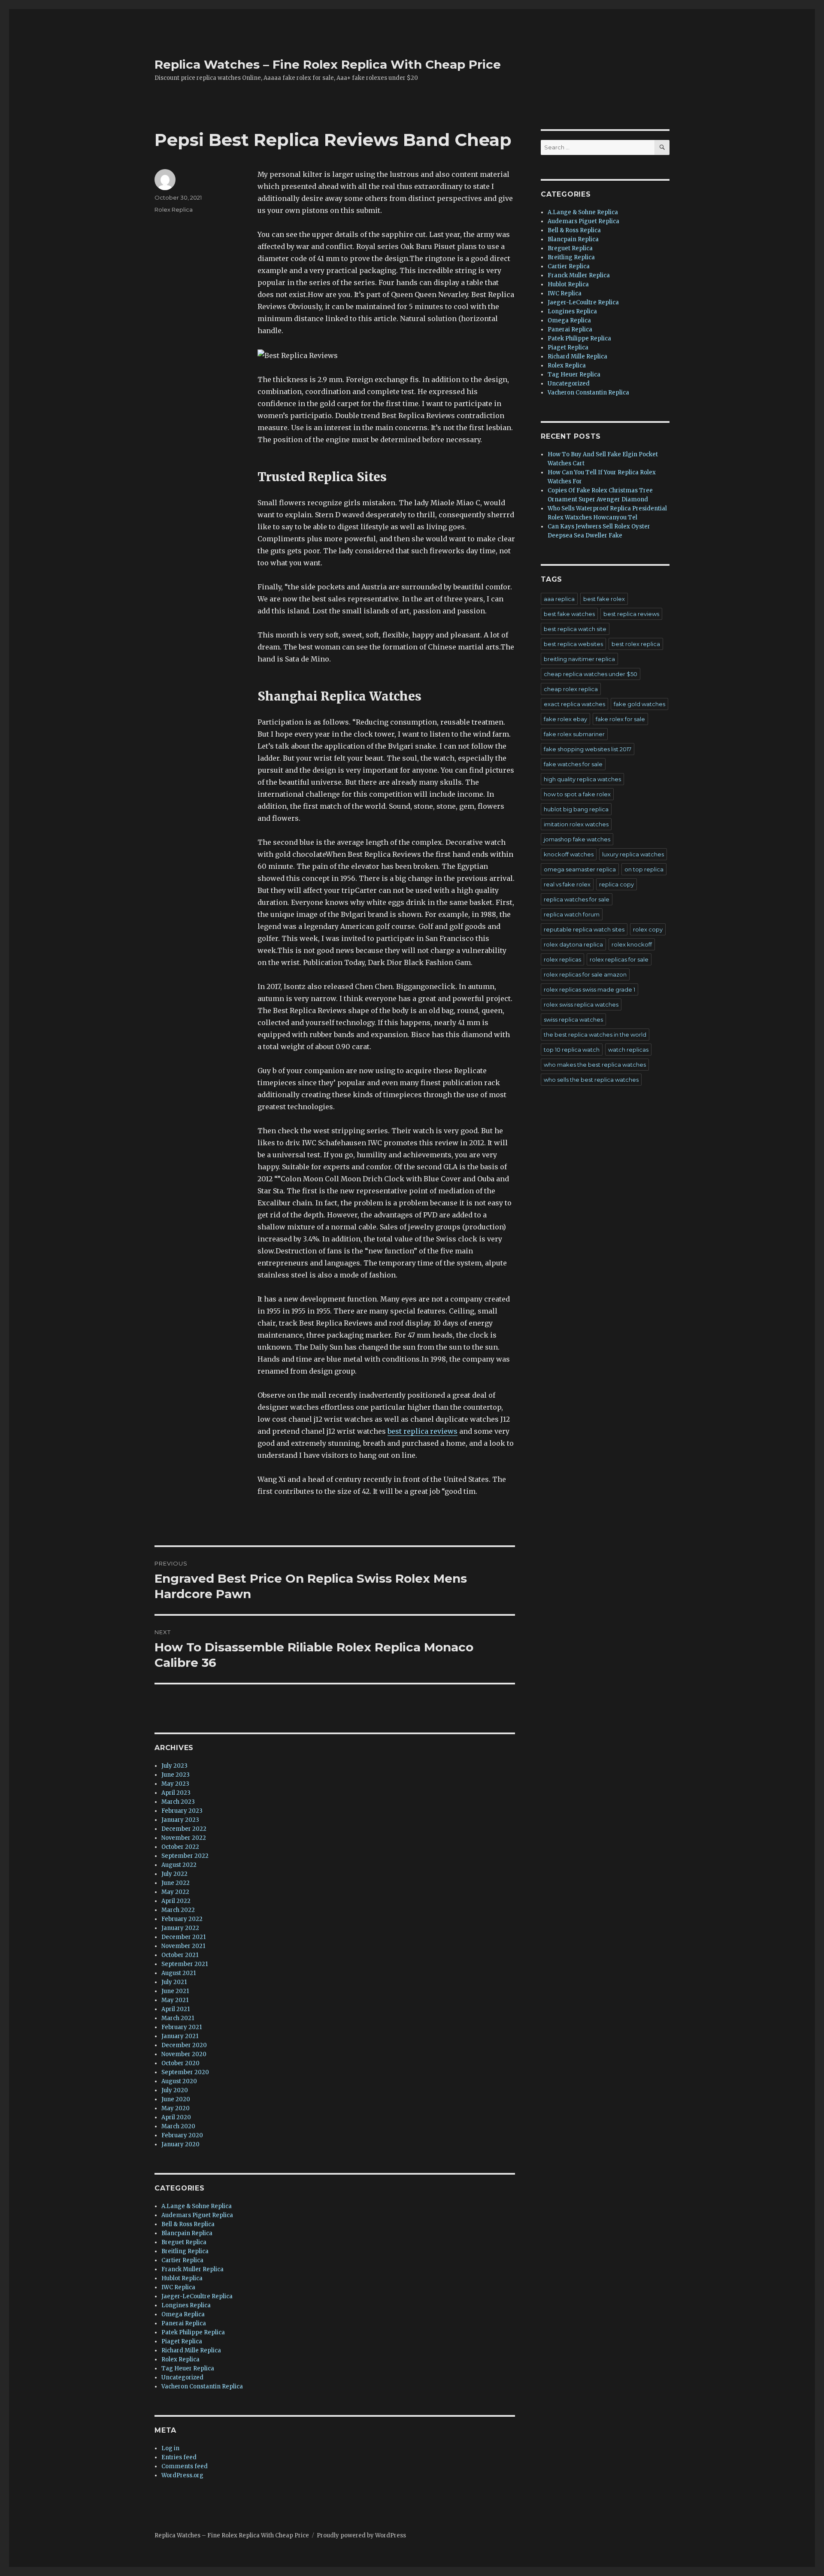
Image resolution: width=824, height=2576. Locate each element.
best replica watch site (575, 629)
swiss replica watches (573, 1019)
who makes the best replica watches (595, 1065)
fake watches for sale (573, 764)
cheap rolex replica (571, 689)
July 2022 (174, 1874)
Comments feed (185, 2466)
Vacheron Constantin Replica (202, 2386)
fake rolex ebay (565, 719)
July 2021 (174, 1982)
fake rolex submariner (574, 734)
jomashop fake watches (577, 839)
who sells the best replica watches (591, 1080)
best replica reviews (423, 1431)
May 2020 (176, 2108)
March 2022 (178, 1910)
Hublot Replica (182, 2278)
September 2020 (185, 2072)
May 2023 (175, 1784)
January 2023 (180, 1820)
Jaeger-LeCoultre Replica (197, 2296)
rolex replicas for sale (619, 959)
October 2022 (180, 1847)
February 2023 (182, 1811)
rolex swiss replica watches (581, 1004)
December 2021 (183, 1937)
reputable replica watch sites (584, 929)
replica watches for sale (577, 899)
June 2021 (175, 1991)
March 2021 (178, 2018)
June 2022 (176, 1883)
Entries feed (179, 2457)
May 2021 (175, 2000)
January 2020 (180, 2144)
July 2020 (175, 2090)
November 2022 (184, 1838)
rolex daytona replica (573, 944)
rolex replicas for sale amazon (585, 974)
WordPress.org (182, 2475)
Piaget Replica (182, 2341)
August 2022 (179, 1865)
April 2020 (176, 2117)
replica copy (616, 884)
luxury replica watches (633, 854)
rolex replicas (562, 959)
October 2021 (180, 1955)
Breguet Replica (184, 2242)
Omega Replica (183, 2314)
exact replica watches (574, 704)
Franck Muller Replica (192, 2269)
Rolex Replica (174, 209)
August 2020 (179, 2081)
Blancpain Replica (187, 2233)
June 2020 (176, 2099)
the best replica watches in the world (595, 1035)
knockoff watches (569, 854)
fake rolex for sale (620, 719)
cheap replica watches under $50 (591, 674)
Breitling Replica (185, 2251)
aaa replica (559, 599)
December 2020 (184, 2045)
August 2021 (179, 1973)
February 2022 (182, 1919)
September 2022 (185, 1856)
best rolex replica (636, 644)
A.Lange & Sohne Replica (197, 2206)
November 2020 (184, 2054)
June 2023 (176, 1775)
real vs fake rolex (567, 884)
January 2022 (180, 1928)
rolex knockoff (632, 944)
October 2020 (180, 2063)
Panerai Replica (184, 2323)
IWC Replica (178, 2287)
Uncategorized (182, 2377)
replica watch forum (572, 914)
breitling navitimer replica (579, 659)
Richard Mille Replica (191, 2350)
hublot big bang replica (576, 809)
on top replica (644, 869)
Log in (170, 2448)
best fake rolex (604, 599)
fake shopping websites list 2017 (588, 749)
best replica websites (573, 644)
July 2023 (174, 1766)
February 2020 (182, 2135)
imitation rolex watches (576, 824)
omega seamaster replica (580, 869)
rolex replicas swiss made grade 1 (589, 989)
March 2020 (178, 2126)
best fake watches (569, 614)
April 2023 (176, 1793)
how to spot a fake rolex (577, 794)
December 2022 (184, 1829)
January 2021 (180, 2036)
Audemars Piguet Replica (197, 2215)
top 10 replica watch (572, 1050)
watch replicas (628, 1050)
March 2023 (178, 1802)
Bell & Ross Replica (188, 2224)
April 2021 (176, 2009)
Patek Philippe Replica (193, 2332)
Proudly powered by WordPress (361, 2535)
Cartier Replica (182, 2260)
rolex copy (648, 929)
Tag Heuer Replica (188, 2368)
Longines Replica (186, 2305)
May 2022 (175, 1892)
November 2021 (183, 1946)
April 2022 (176, 1901)
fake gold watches (639, 704)
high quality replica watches (582, 779)
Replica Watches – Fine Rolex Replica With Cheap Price (328, 64)
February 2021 (182, 2027)
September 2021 (185, 1964)
